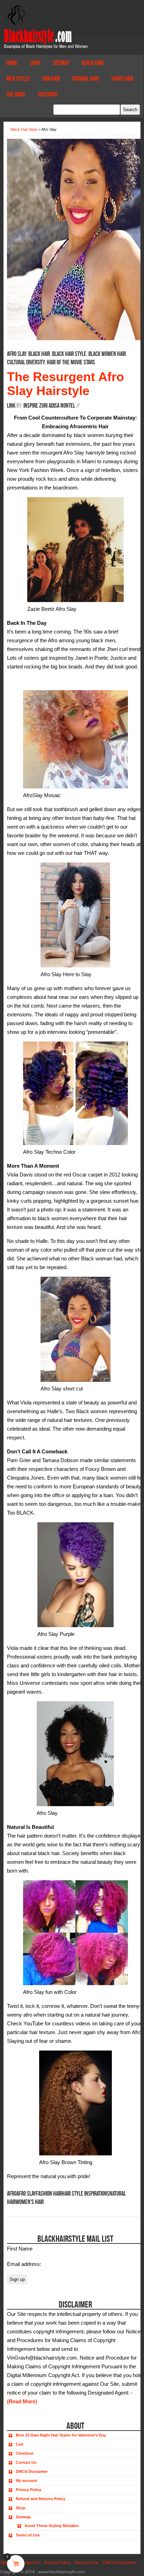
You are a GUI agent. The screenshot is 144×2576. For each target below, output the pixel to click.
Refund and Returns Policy (41, 2499)
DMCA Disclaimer (32, 2471)
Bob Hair (51, 79)
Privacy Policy (28, 2490)
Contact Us (26, 2462)
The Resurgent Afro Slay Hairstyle (66, 384)
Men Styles (18, 79)
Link (11, 406)
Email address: (25, 2264)
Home (12, 63)
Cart (20, 2444)
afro (12, 2194)
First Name (20, 2249)
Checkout (48, 94)
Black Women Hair (107, 354)
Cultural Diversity (26, 362)
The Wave (16, 94)
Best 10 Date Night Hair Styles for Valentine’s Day (61, 2435)
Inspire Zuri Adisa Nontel (49, 406)
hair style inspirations (86, 2194)
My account (26, 2481)
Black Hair (93, 63)
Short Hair (122, 79)
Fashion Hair (49, 2194)
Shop (35, 63)
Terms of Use (28, 2535)
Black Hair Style (69, 354)
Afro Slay (17, 354)
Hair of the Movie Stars (71, 362)
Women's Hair (30, 2202)
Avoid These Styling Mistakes (52, 2526)
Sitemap (61, 63)
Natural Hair (85, 79)
